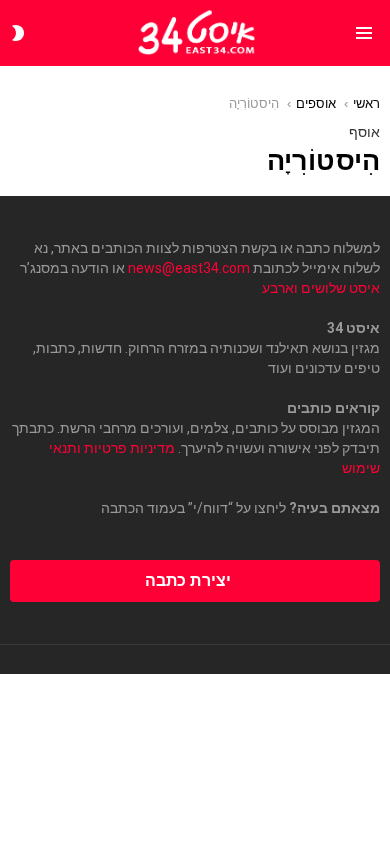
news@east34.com (189, 268)
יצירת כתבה (188, 580)
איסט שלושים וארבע (321, 288)
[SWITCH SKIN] (18, 33)
